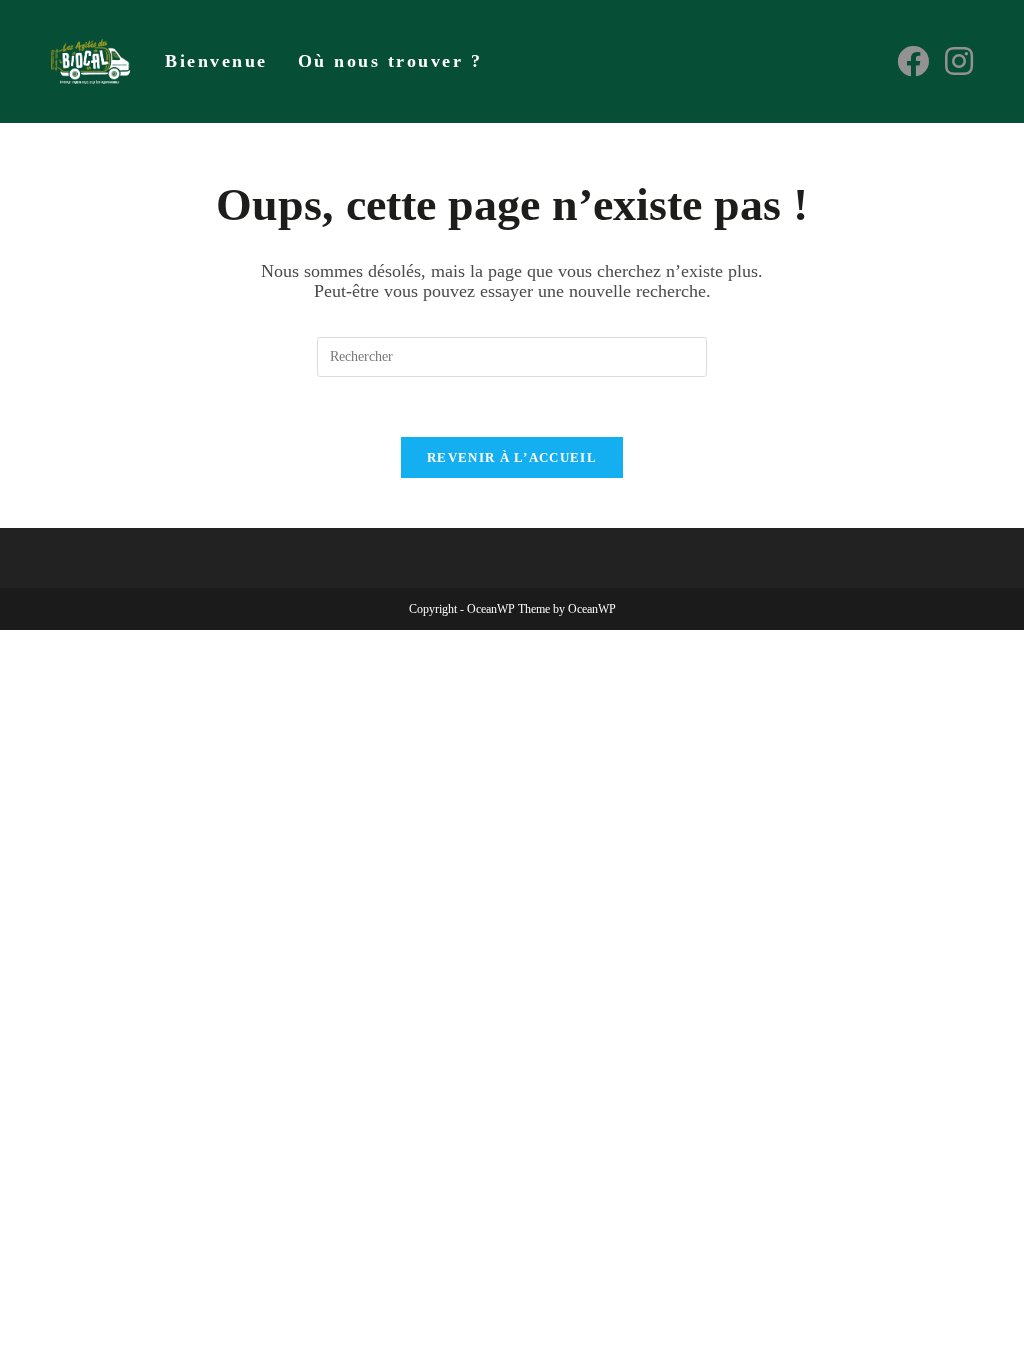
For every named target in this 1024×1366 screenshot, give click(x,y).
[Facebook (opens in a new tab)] (913, 61)
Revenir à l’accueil (512, 457)
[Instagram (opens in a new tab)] (959, 61)
